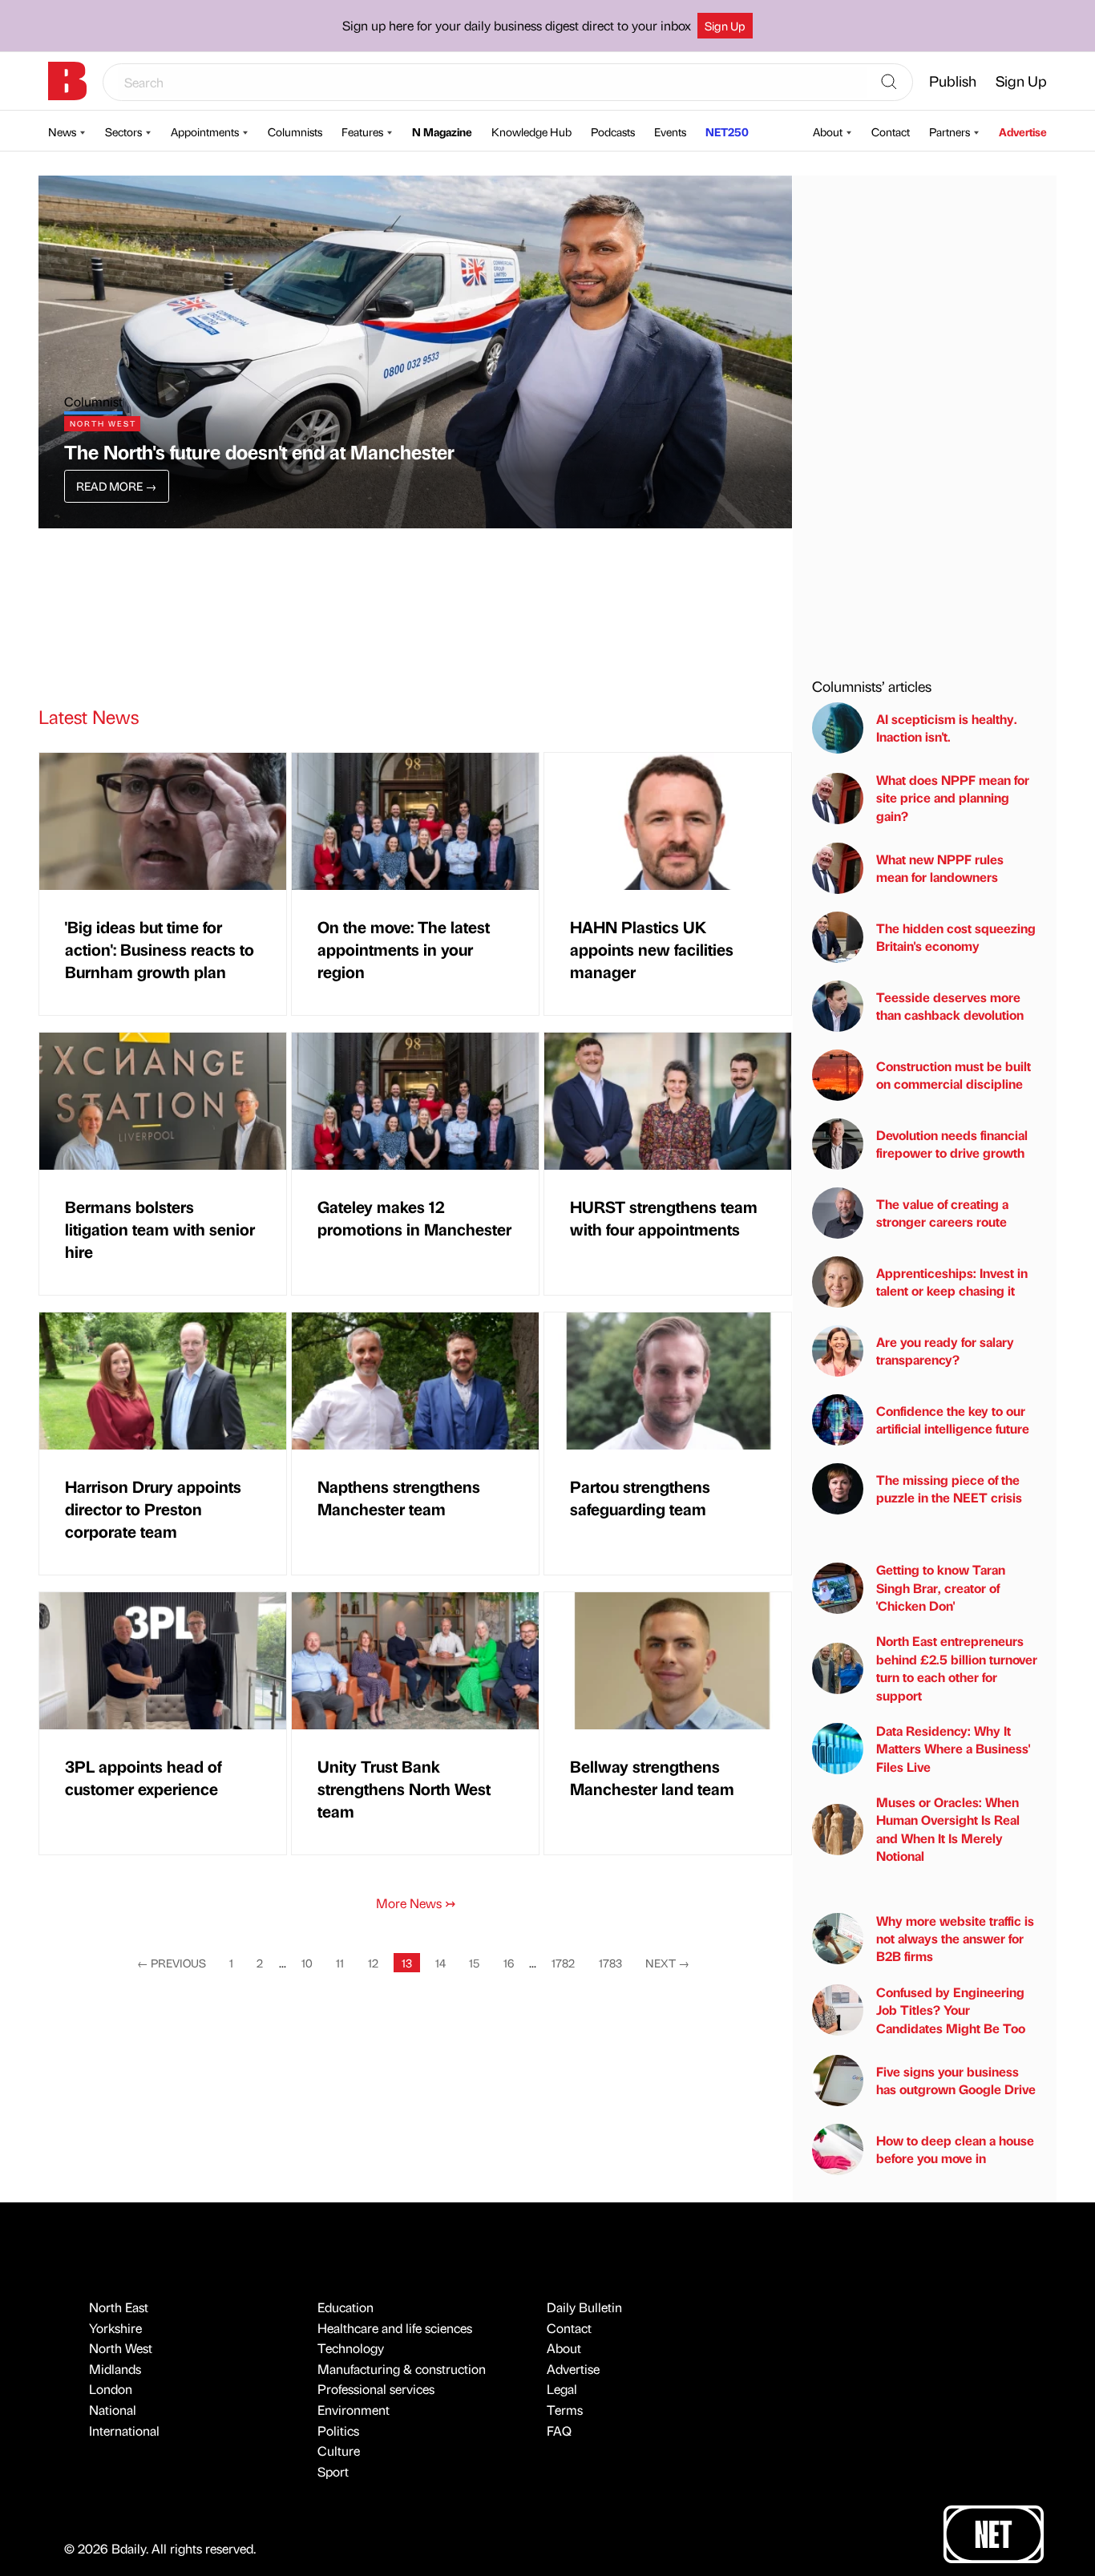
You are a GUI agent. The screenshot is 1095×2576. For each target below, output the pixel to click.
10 (307, 1963)
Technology (351, 2348)
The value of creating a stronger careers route (942, 1213)
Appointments (205, 131)
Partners (950, 131)
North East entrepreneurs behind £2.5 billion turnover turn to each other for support (957, 1668)
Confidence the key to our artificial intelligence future (953, 1419)
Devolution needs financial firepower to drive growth (952, 1144)
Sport (333, 2471)
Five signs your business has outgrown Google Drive (956, 2080)
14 (440, 1963)
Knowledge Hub (531, 131)
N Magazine (442, 131)
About (828, 131)
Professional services (376, 2389)
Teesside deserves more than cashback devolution (950, 1006)
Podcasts (613, 131)
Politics (338, 2430)
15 (474, 1963)
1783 (610, 1963)
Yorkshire (115, 2328)
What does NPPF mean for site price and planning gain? (953, 798)
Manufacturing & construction (402, 2369)
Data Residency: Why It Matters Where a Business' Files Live (953, 1749)
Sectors (123, 131)
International (124, 2430)
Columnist (93, 401)
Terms (565, 2410)
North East (119, 2307)
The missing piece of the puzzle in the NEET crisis (949, 1488)
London (111, 2389)
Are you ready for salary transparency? (945, 1351)
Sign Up (725, 26)
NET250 (727, 131)
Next (667, 1963)
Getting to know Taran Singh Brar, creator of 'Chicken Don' (941, 1587)
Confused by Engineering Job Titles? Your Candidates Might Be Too (951, 2010)
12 (373, 1963)
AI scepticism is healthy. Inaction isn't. (947, 728)
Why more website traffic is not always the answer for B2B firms (955, 1939)
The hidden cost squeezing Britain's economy (956, 937)
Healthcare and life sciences (395, 2328)
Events (670, 131)
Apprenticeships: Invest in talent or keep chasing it (952, 1282)
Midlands (115, 2369)
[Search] (889, 83)
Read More (116, 486)
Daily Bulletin (584, 2307)
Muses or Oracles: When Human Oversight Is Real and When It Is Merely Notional (948, 1829)
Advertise (1023, 131)
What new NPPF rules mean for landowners (940, 868)
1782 (563, 1963)
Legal (562, 2389)
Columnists (295, 131)
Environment (354, 2410)
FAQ (559, 2430)
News (62, 131)
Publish (953, 81)
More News (416, 1903)
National (113, 2410)
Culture (339, 2451)
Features (362, 131)
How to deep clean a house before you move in (955, 2149)
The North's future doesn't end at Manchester (259, 451)
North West (121, 2348)
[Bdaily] (67, 81)
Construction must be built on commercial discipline (954, 1075)
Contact (891, 131)
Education (345, 2307)
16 (509, 1963)
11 (340, 1963)
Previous (172, 1963)
